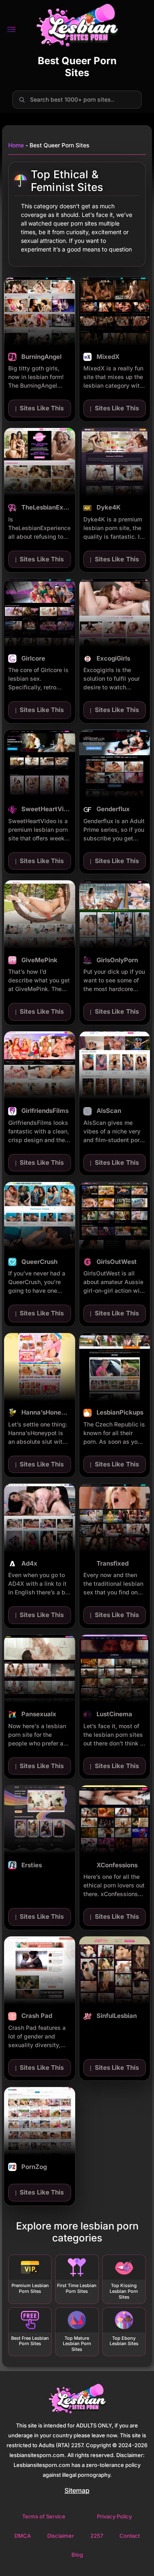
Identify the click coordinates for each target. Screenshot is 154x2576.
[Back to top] (136, 2558)
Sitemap (77, 2490)
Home (16, 145)
